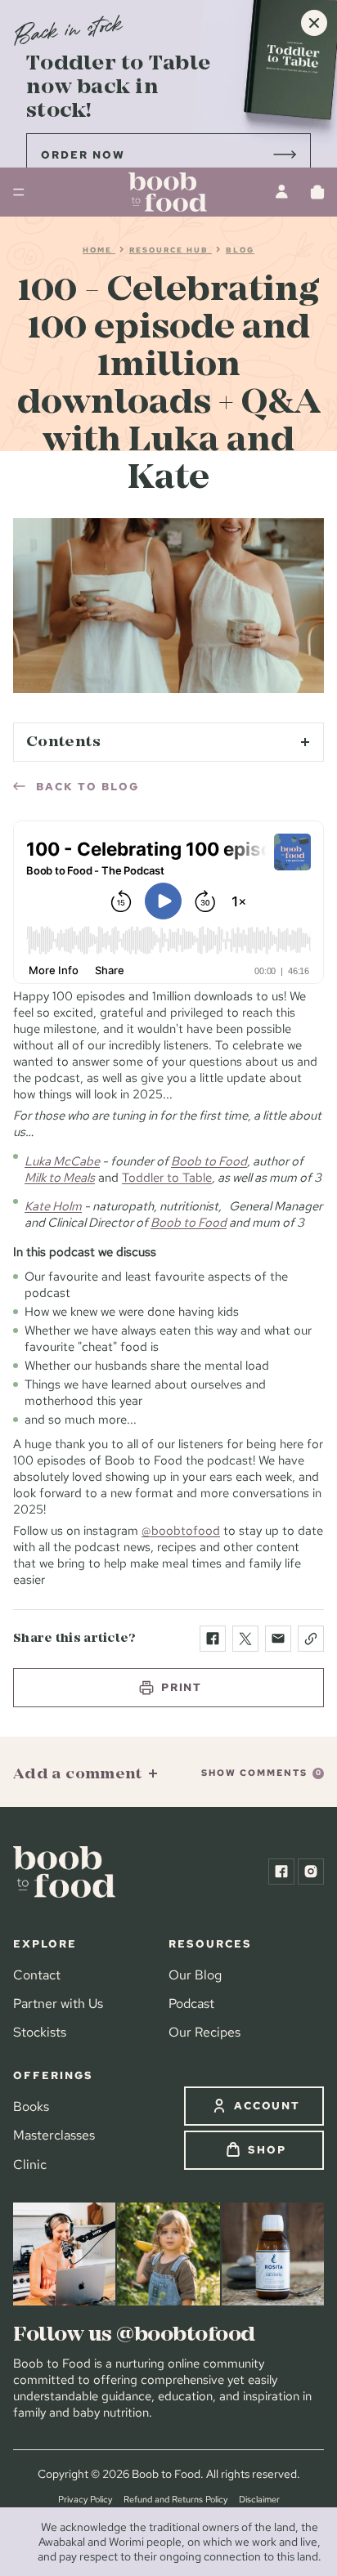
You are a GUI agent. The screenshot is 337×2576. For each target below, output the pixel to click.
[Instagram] (311, 1872)
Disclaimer (259, 2499)
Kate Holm (53, 1206)
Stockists (40, 2032)
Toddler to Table (167, 1177)
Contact (37, 1974)
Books (31, 2106)
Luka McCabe (62, 1161)
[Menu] (19, 192)
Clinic (30, 2164)
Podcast (191, 2003)
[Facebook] (281, 1872)
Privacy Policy (85, 2499)
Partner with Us (58, 2003)
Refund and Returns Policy (175, 2499)
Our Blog (195, 1974)
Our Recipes (204, 2032)
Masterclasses (54, 2135)
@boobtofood (181, 1530)
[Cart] (317, 192)
